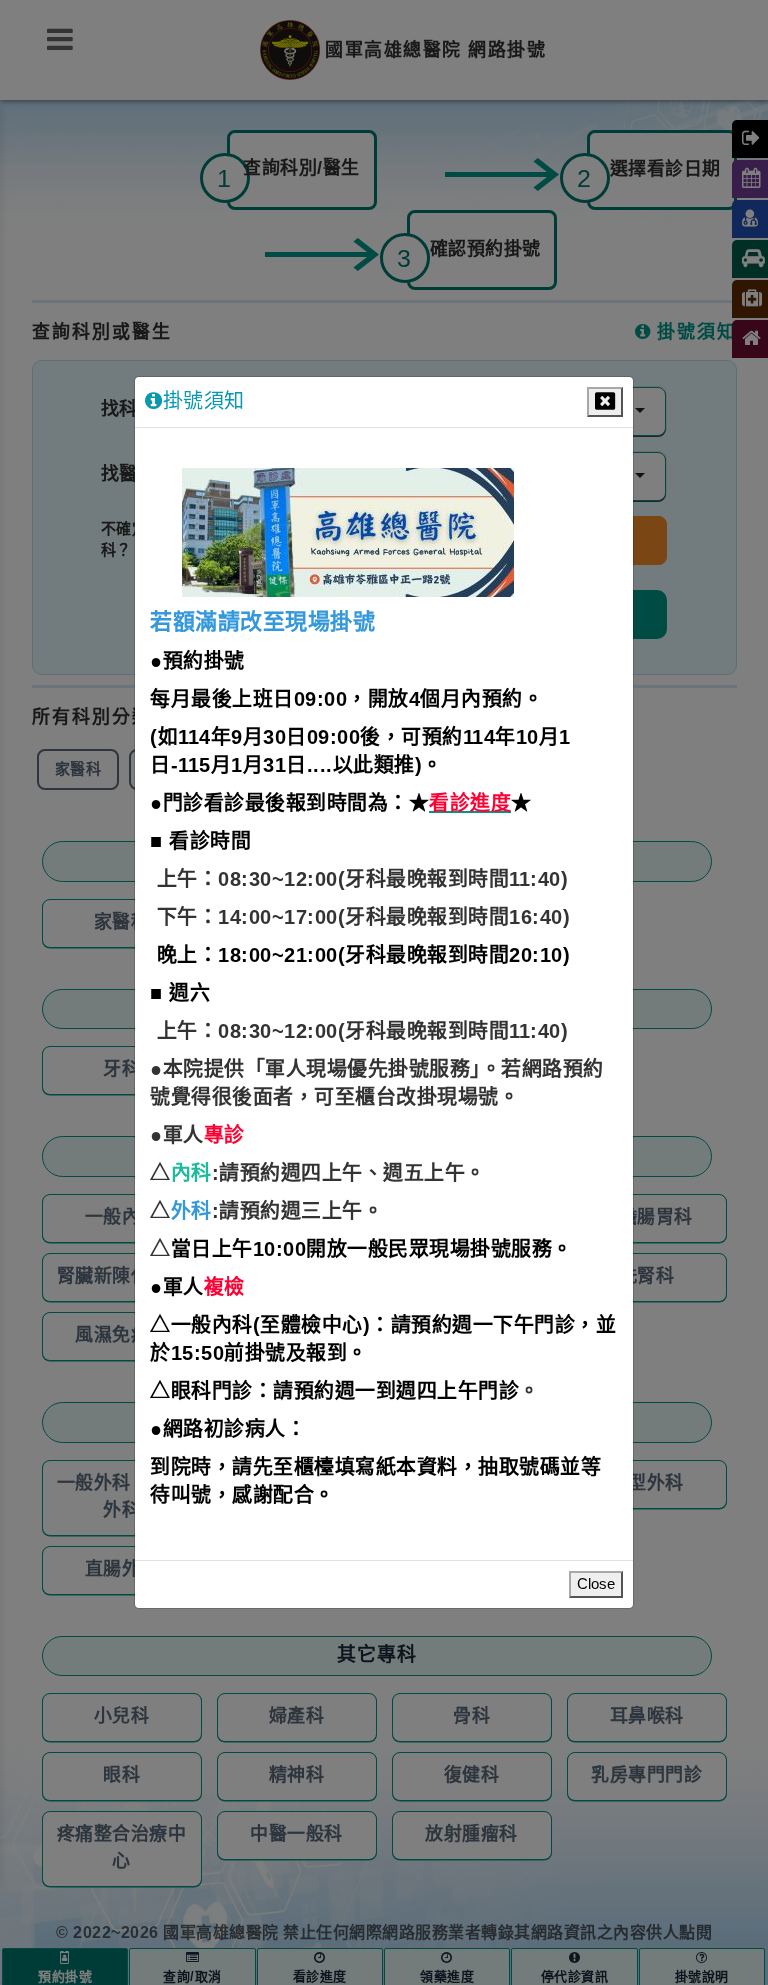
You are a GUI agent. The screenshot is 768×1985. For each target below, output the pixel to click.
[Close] (605, 402)
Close (596, 1584)
